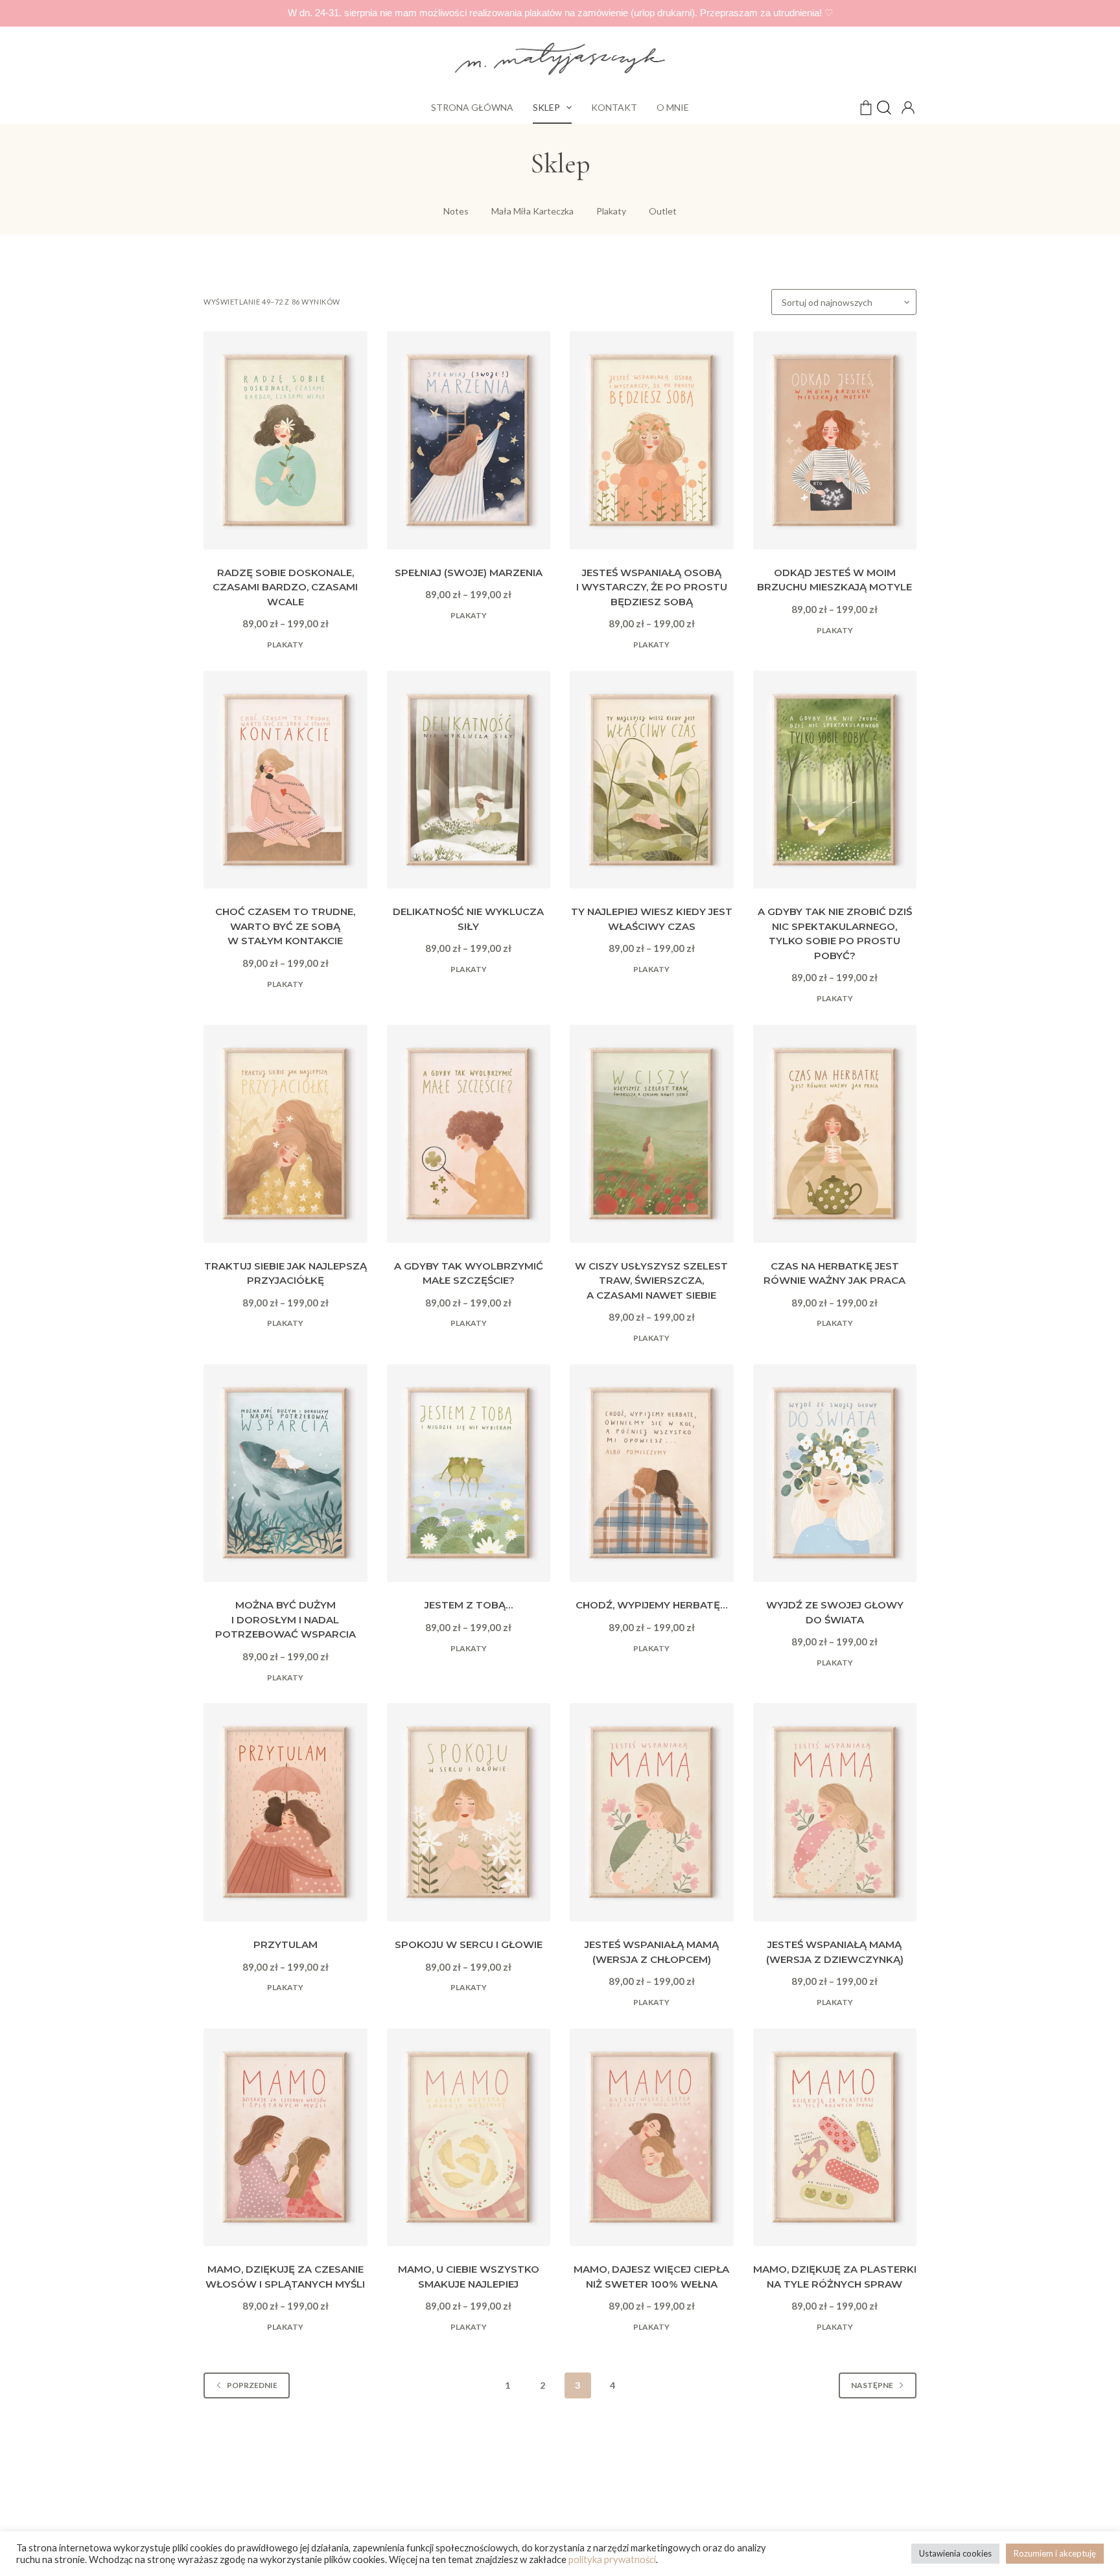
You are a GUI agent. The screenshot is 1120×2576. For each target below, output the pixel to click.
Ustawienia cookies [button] (955, 2553)
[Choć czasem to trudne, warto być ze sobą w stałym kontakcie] (286, 780)
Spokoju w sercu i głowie (469, 1944)
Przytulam (286, 1944)
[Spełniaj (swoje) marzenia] (469, 440)
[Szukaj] (884, 108)
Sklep (546, 107)
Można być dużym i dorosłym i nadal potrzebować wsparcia (286, 1619)
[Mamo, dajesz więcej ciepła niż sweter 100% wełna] (652, 2138)
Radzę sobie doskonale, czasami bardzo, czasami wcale (285, 587)
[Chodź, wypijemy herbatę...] (652, 1473)
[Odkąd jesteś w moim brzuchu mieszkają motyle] (835, 440)
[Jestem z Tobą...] (469, 1473)
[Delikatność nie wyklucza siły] (469, 780)
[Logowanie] (907, 106)
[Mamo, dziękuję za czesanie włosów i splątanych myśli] (286, 2138)
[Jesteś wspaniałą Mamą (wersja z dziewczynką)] (835, 1812)
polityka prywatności (612, 2559)
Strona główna (472, 107)
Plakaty (285, 644)
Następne (872, 2385)
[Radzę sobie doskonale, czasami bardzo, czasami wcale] (286, 440)
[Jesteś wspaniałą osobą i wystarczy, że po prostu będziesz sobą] (652, 440)
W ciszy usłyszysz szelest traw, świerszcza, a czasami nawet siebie (651, 1281)
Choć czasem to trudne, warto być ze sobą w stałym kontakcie (285, 926)
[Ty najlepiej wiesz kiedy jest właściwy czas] (652, 780)
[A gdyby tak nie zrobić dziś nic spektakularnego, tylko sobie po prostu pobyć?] (835, 780)
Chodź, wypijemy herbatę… (651, 1605)
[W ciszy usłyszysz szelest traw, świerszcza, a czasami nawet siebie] (652, 1134)
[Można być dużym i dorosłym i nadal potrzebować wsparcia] (286, 1473)
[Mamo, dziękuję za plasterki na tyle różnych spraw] (835, 2138)
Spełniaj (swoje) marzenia (469, 573)
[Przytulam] (286, 1812)
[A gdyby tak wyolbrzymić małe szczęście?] (469, 1134)
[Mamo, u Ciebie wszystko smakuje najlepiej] (469, 2138)
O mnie (673, 107)
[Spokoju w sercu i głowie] (469, 1812)
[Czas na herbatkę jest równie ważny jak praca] (835, 1134)
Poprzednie (252, 2385)
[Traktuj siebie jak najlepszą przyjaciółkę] (286, 1134)
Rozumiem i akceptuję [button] (1055, 2553)
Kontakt (614, 107)
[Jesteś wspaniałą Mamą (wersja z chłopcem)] (652, 1812)
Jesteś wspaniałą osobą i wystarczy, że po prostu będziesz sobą (652, 587)
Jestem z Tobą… (469, 1605)
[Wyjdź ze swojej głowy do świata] (835, 1473)
